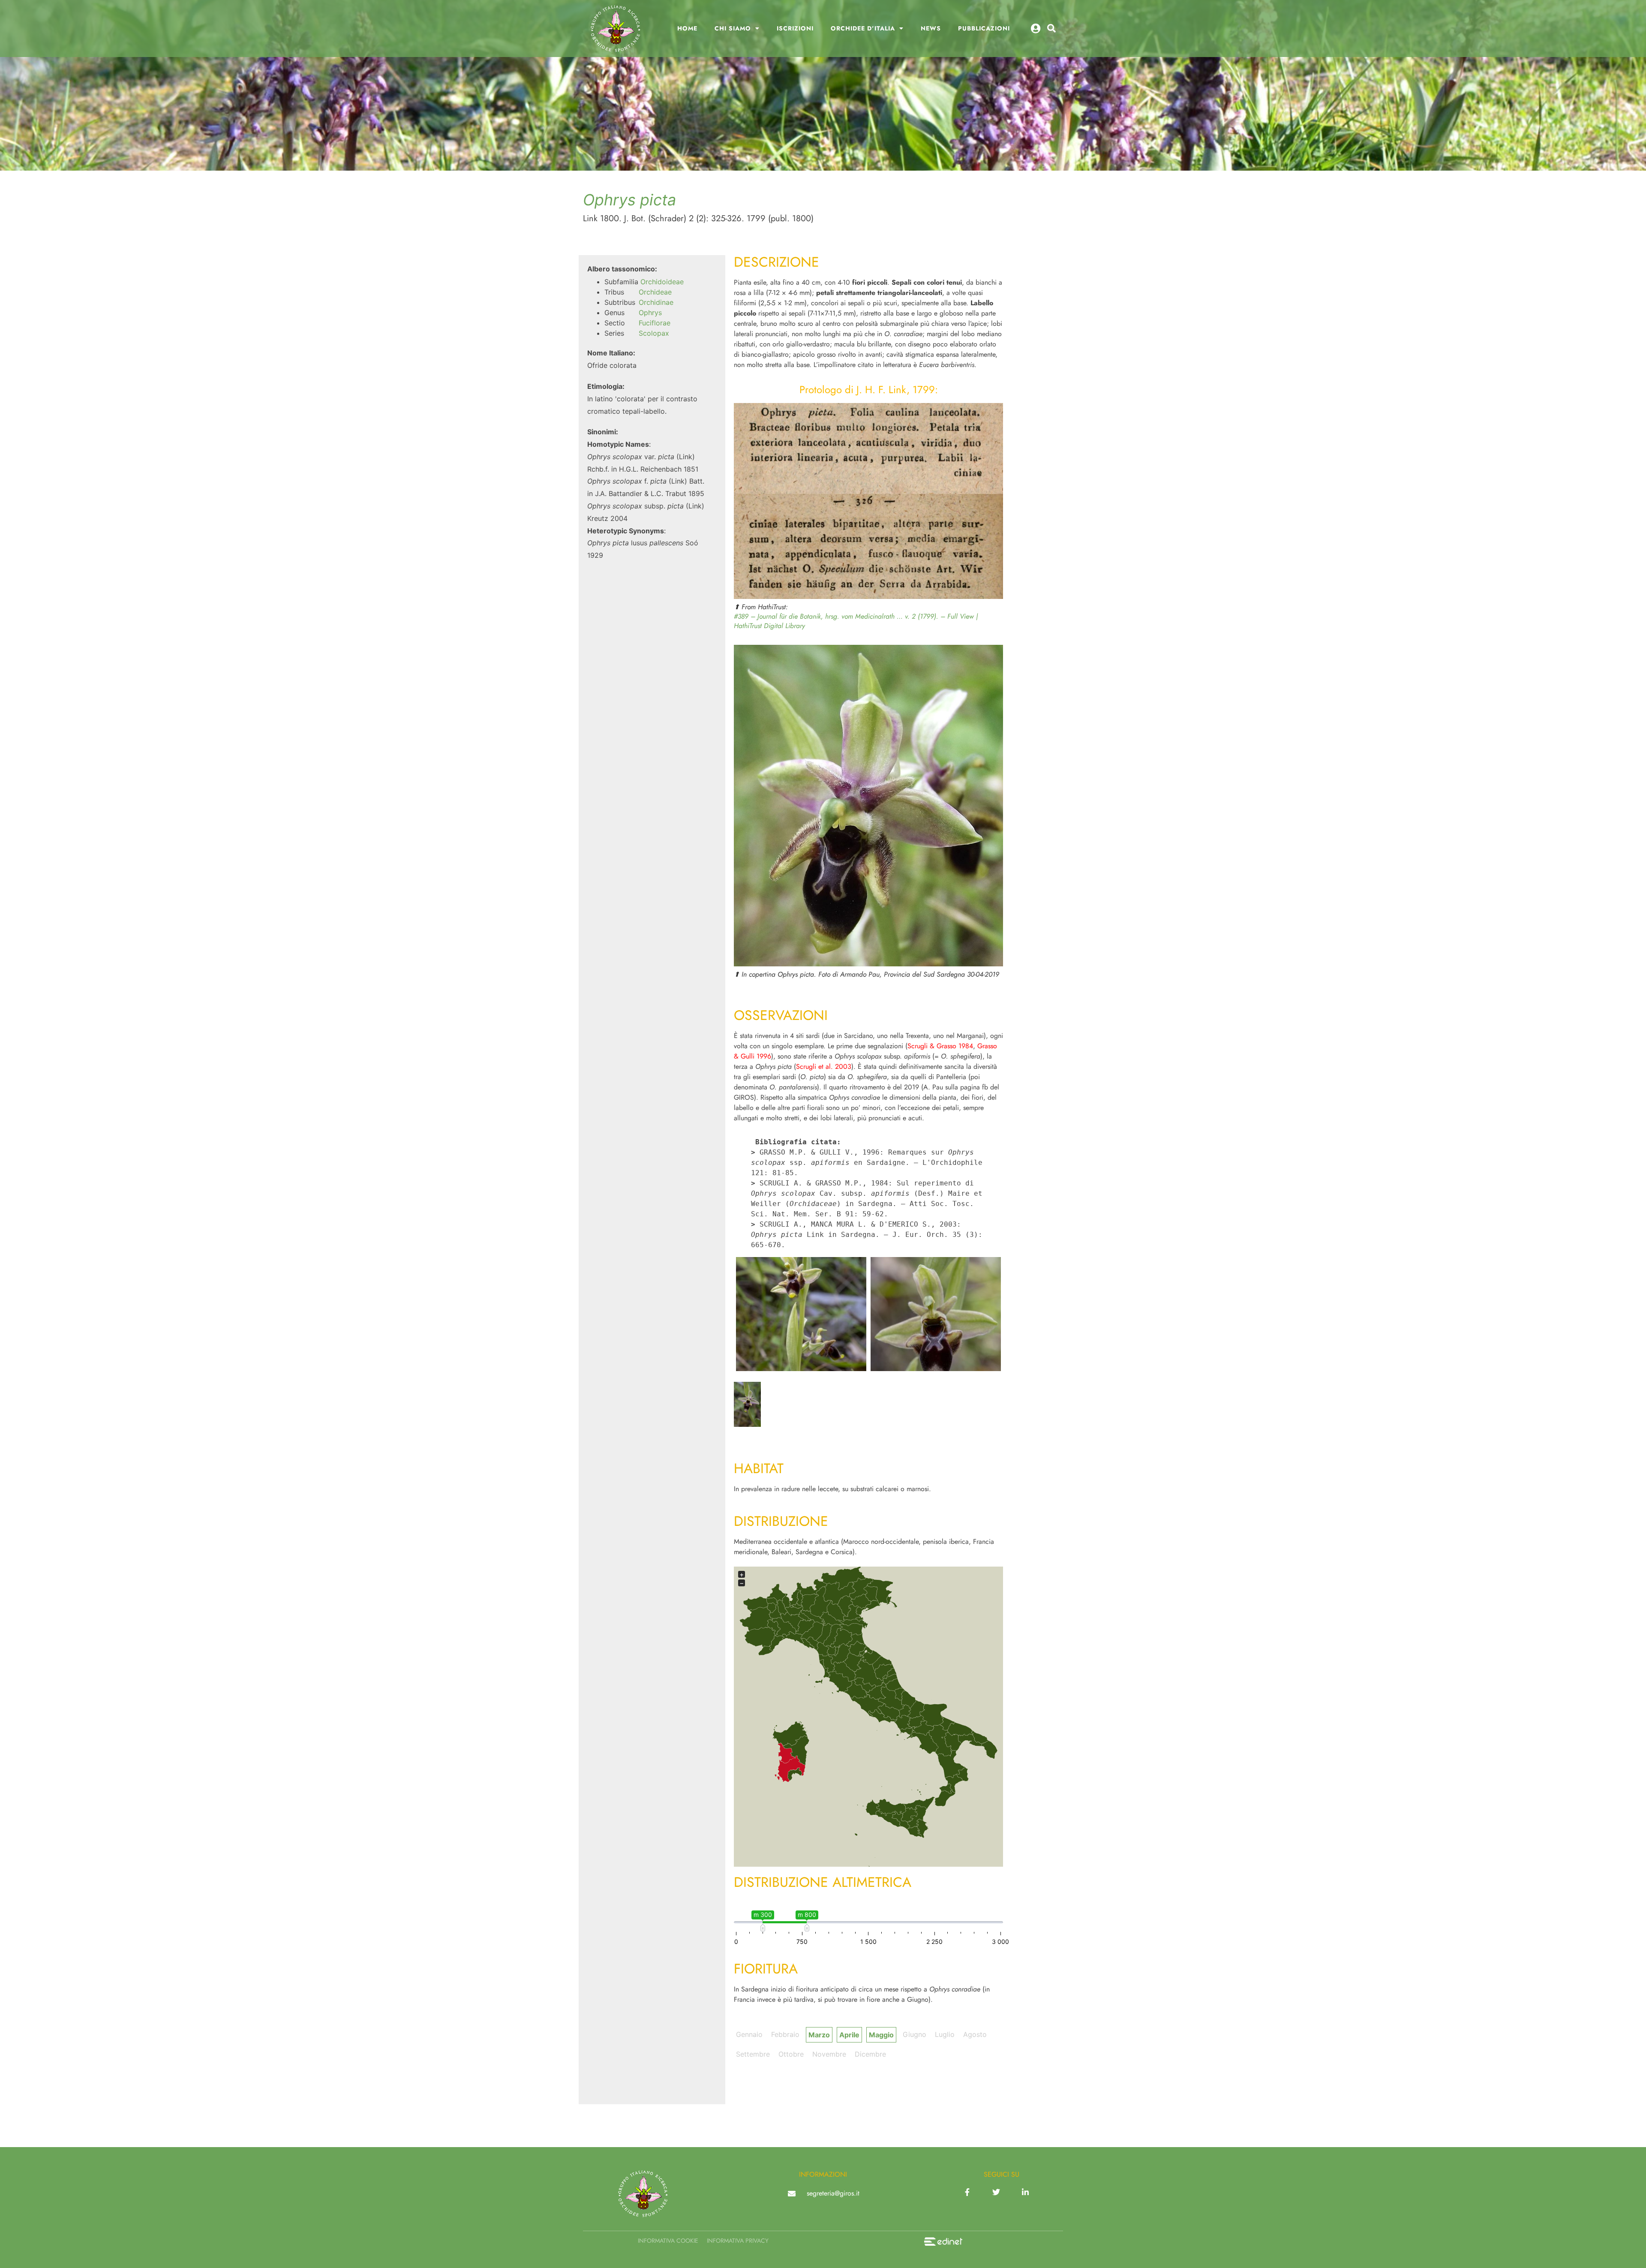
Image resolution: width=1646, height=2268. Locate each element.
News (931, 28)
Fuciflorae (655, 323)
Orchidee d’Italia (863, 28)
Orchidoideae (662, 282)
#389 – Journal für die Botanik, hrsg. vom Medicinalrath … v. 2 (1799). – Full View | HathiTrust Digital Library (856, 621)
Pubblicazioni (984, 28)
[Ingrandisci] (992, 414)
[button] (1051, 28)
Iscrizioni (795, 28)
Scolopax (654, 333)
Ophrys (650, 313)
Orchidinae (656, 302)
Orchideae (655, 292)
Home (687, 28)
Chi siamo (733, 28)
